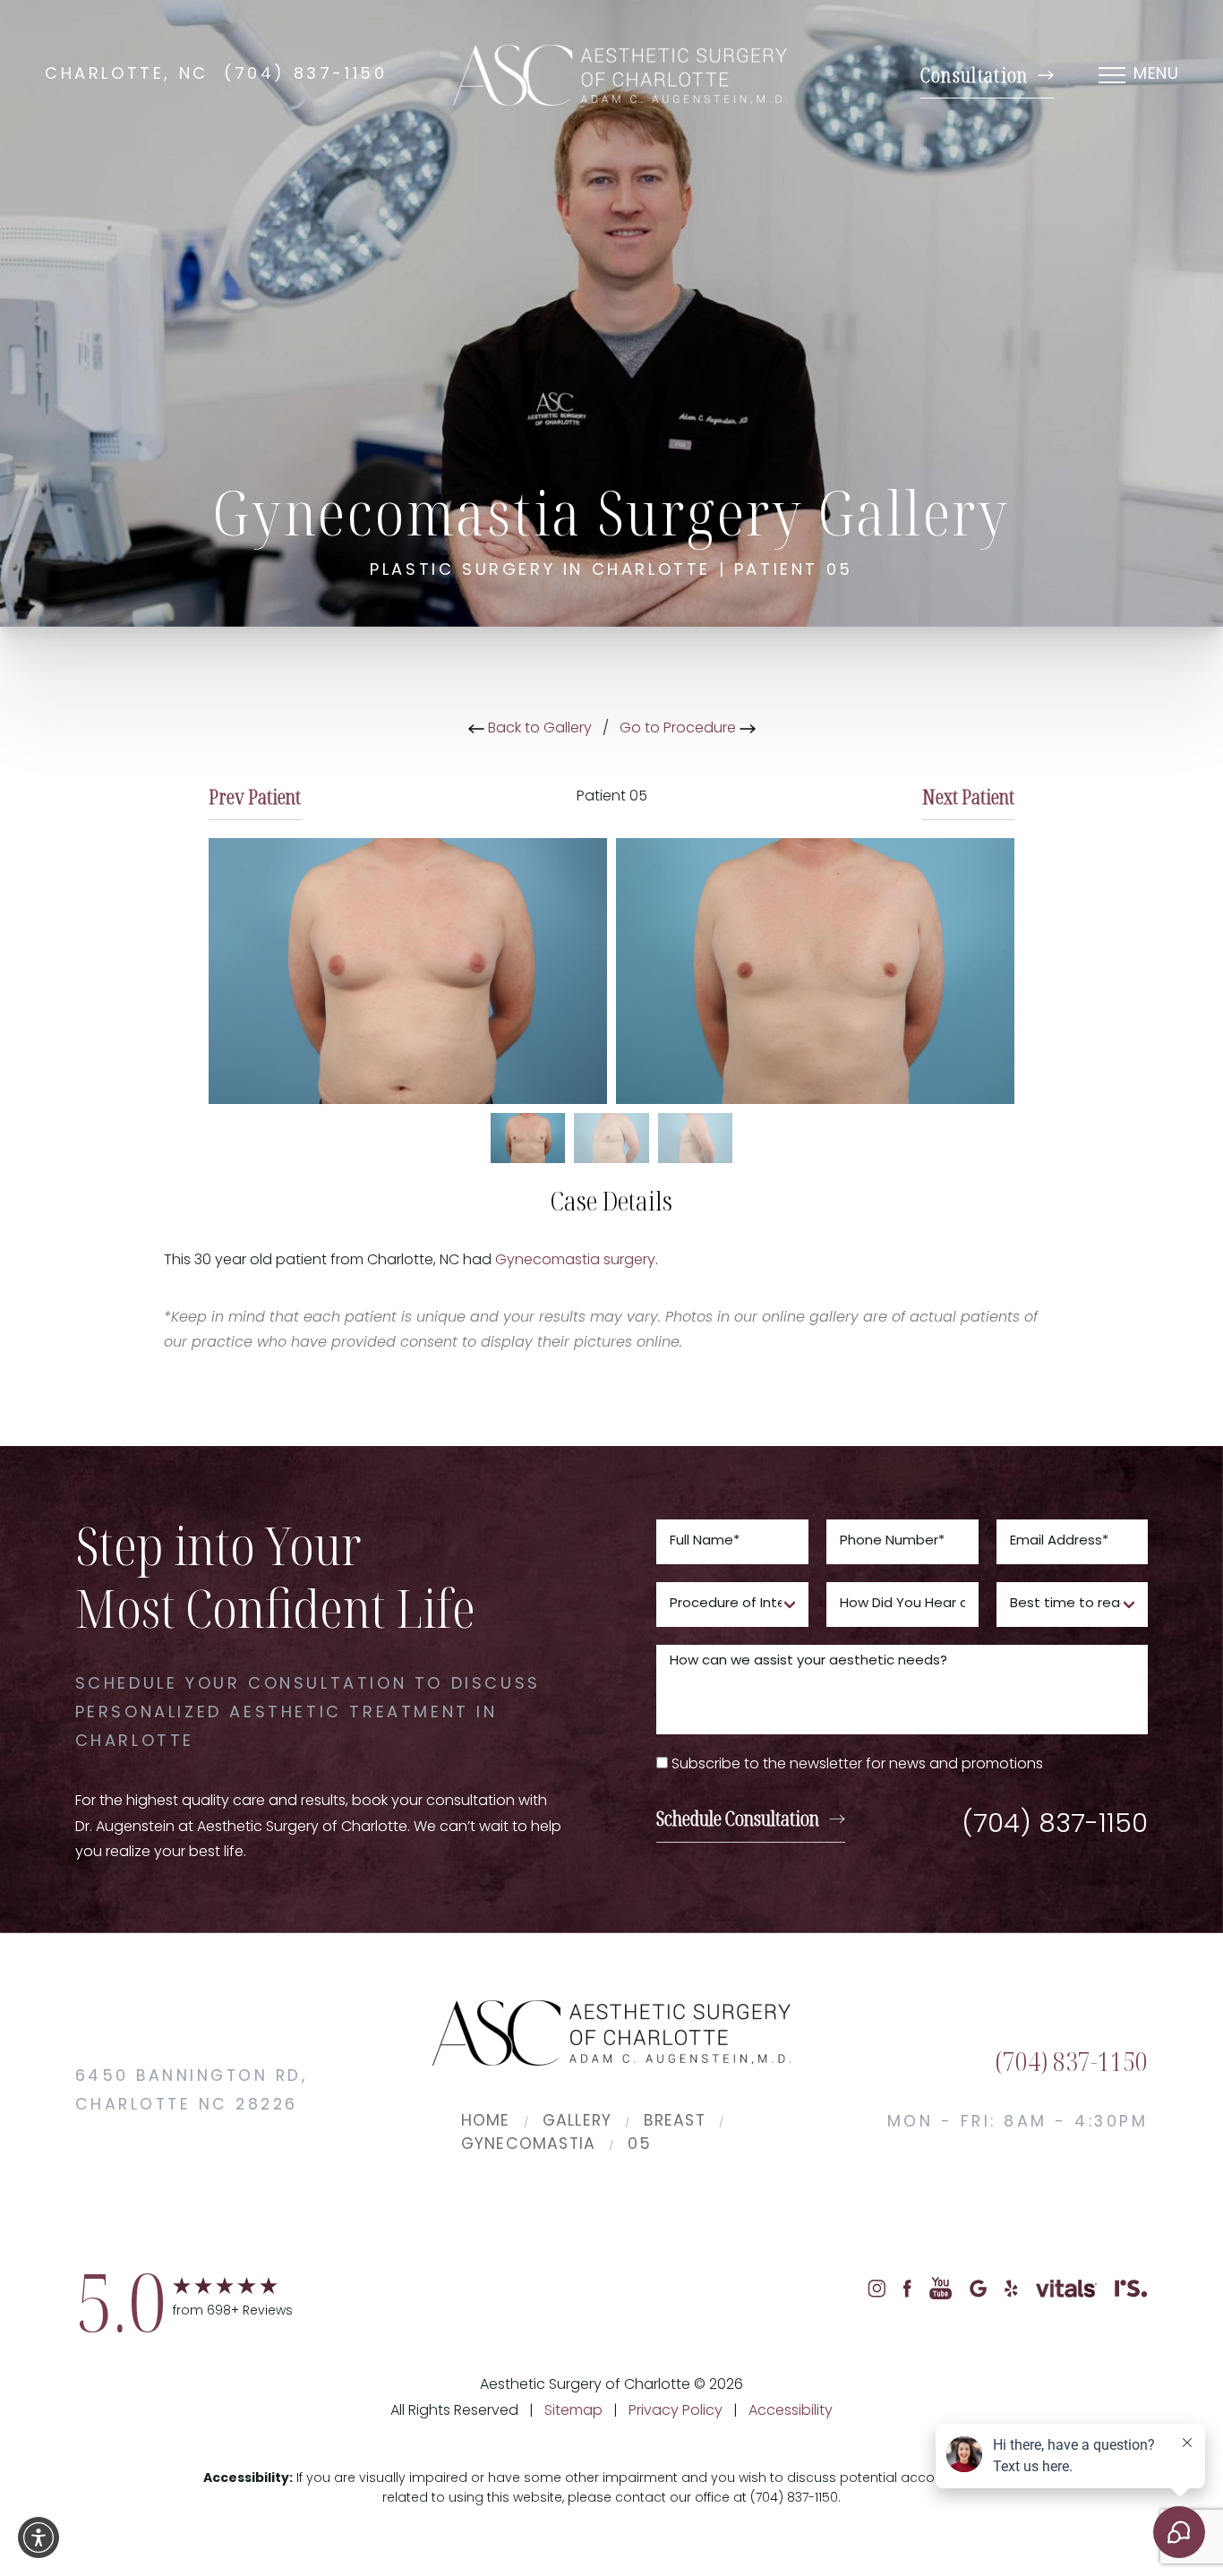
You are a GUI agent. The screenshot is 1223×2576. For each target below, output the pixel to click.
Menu (1156, 75)
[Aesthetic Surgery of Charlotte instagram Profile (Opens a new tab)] (877, 2289)
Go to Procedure (680, 729)
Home (486, 2122)
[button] (38, 2537)
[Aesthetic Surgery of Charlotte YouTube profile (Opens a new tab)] (941, 2289)
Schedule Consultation (738, 1818)
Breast (674, 2122)
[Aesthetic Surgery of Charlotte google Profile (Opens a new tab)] (978, 2289)
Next (968, 796)
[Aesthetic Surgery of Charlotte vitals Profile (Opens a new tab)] (1066, 2289)
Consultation (975, 75)
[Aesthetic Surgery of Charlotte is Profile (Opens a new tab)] (1131, 2289)
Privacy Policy (676, 2411)
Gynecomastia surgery (575, 1261)
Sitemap (573, 2411)
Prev (255, 796)
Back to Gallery (538, 729)
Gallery (577, 2122)
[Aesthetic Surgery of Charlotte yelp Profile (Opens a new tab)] (1011, 2289)
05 (639, 2145)
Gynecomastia (529, 2145)
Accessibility (791, 2411)
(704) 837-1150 (305, 75)
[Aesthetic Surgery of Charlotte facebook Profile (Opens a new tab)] (908, 2289)
